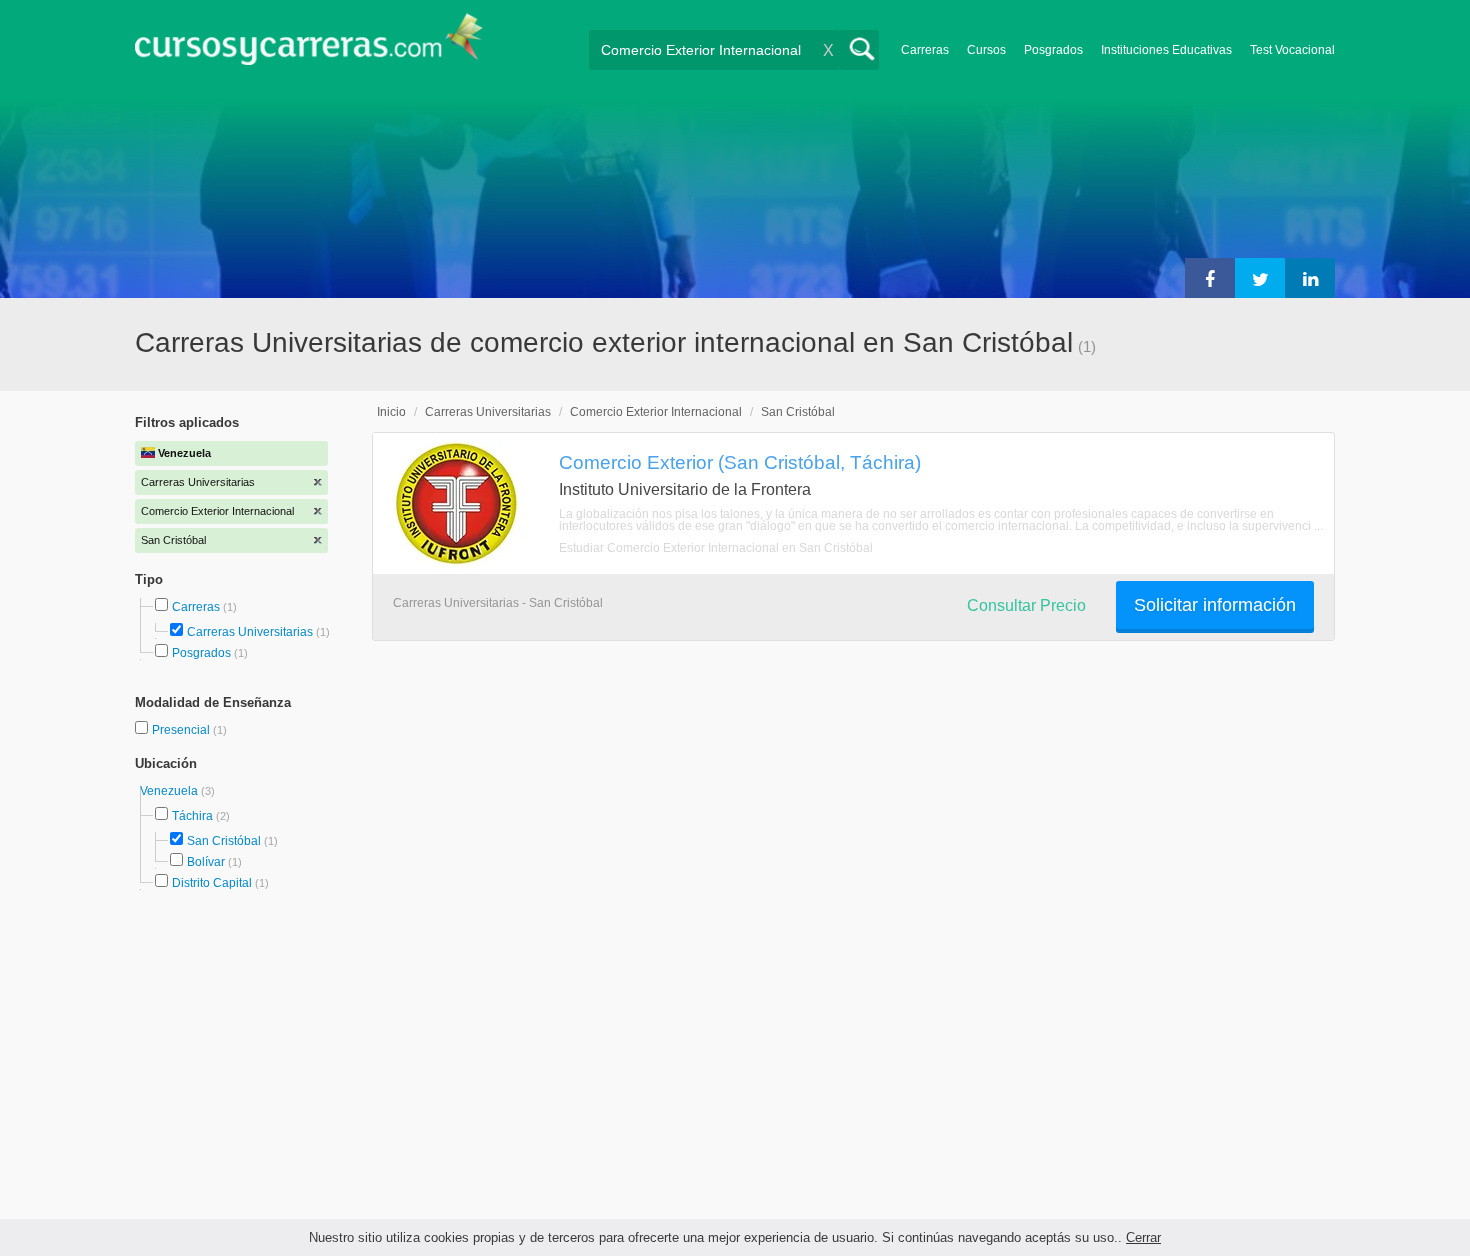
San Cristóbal (224, 841)
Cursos (986, 50)
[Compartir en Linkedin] (1310, 278)
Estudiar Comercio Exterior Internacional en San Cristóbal (716, 548)
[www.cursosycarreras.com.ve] (309, 45)
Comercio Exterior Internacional (656, 412)
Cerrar (1143, 1237)
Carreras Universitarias (250, 632)
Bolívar (206, 862)
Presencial (182, 730)
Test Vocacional (1292, 50)
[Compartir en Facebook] (1210, 278)
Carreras (925, 50)
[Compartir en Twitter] (1260, 278)
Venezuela (170, 791)
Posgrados (1053, 50)
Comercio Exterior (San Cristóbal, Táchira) (740, 462)
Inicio (391, 412)
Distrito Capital (212, 883)
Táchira (192, 816)
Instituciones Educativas (1166, 50)
